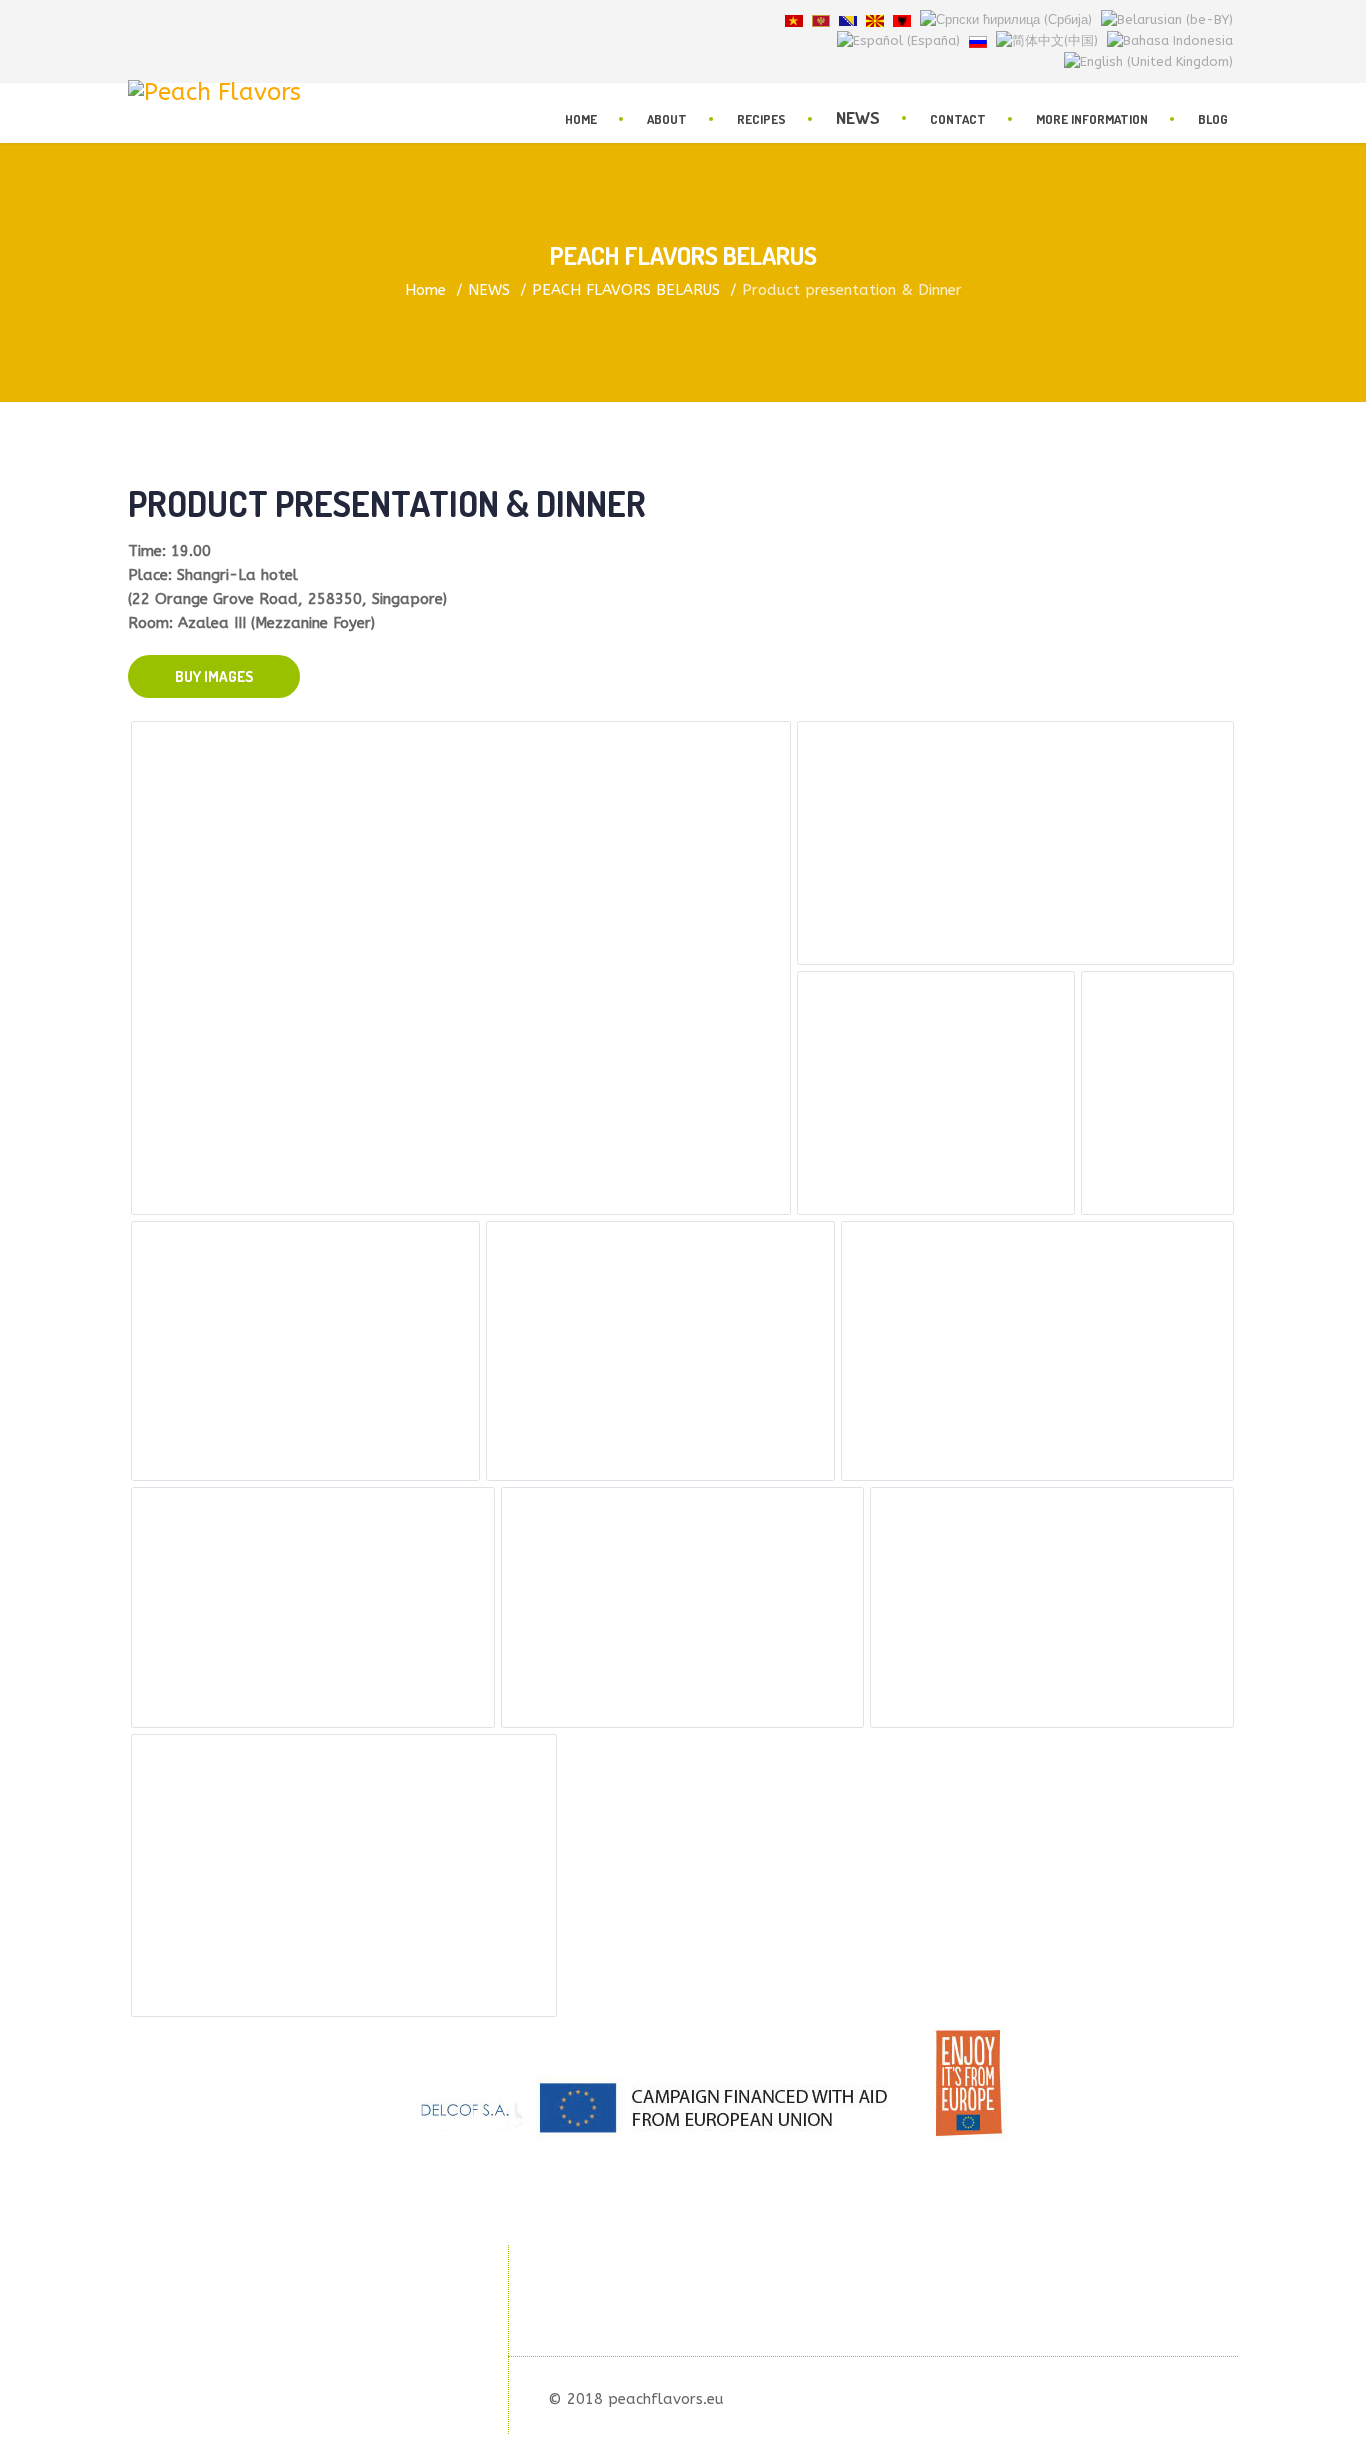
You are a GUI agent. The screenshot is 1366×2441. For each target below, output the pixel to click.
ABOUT (667, 119)
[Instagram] (207, 19)
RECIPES (761, 119)
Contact (958, 119)
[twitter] (159, 19)
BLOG (1213, 119)
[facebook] (135, 19)
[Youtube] (183, 19)
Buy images (214, 676)
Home (581, 119)
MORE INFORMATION (1092, 119)
